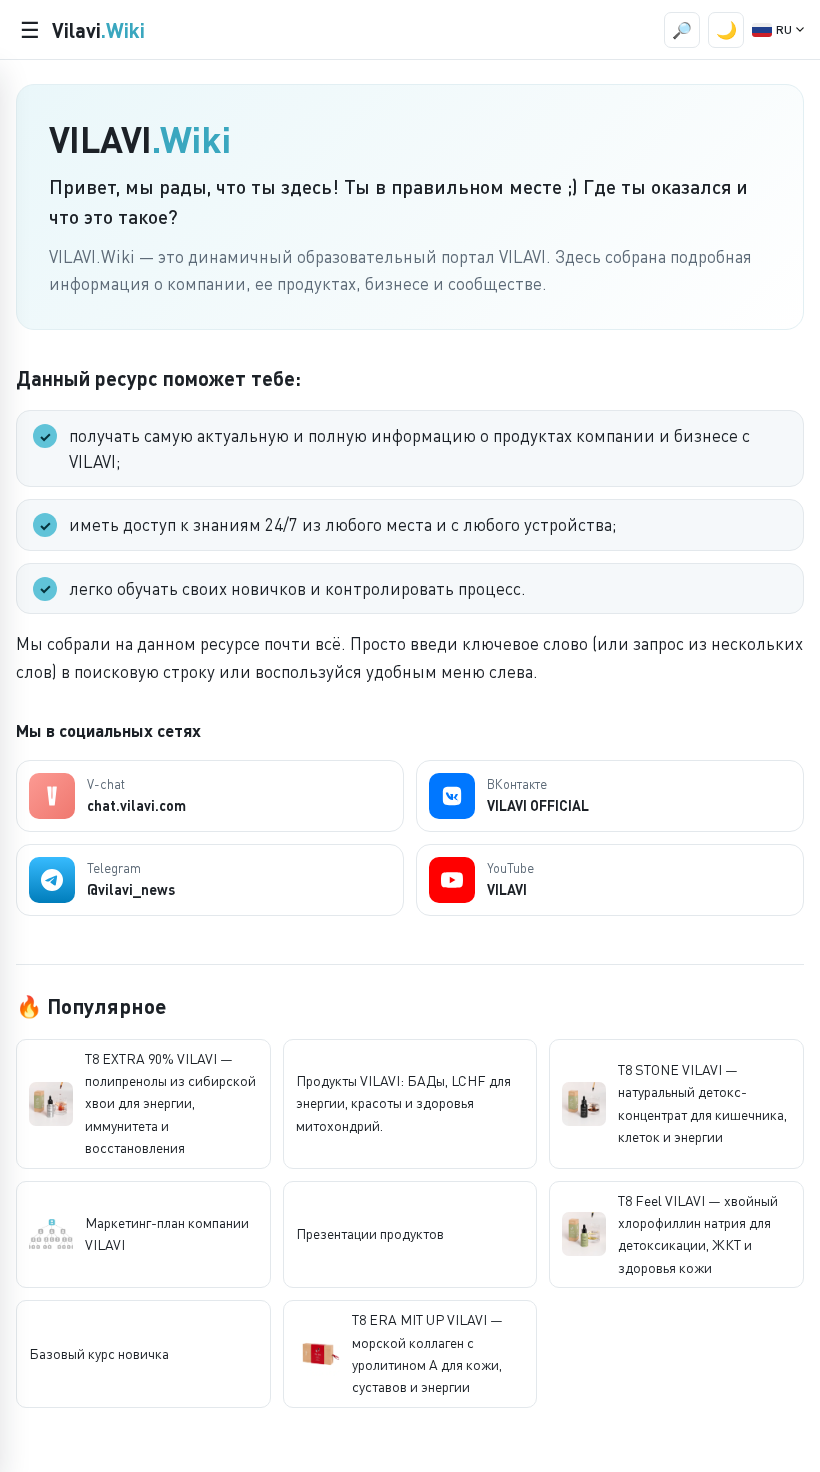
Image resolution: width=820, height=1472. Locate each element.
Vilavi (98, 30)
